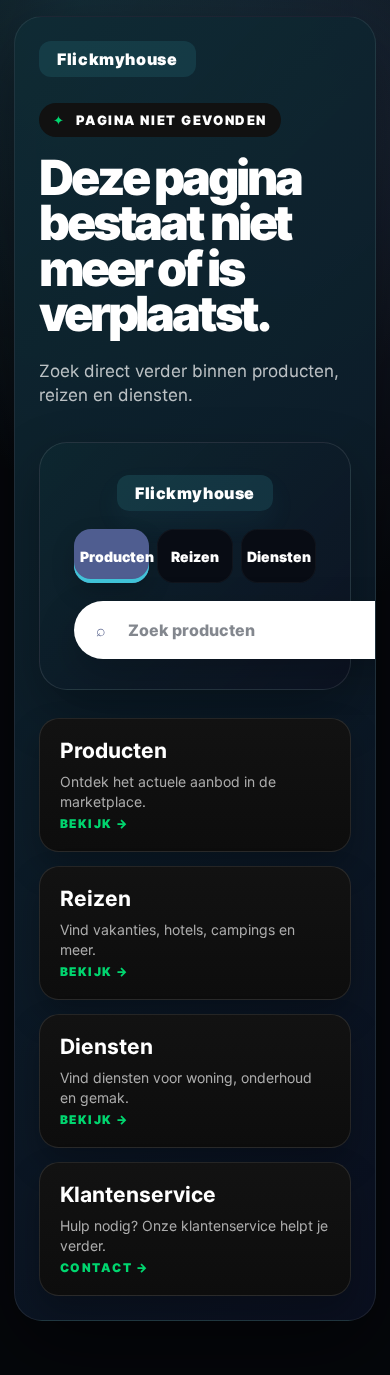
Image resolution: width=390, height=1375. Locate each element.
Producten (114, 556)
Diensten (279, 556)
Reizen (195, 556)
